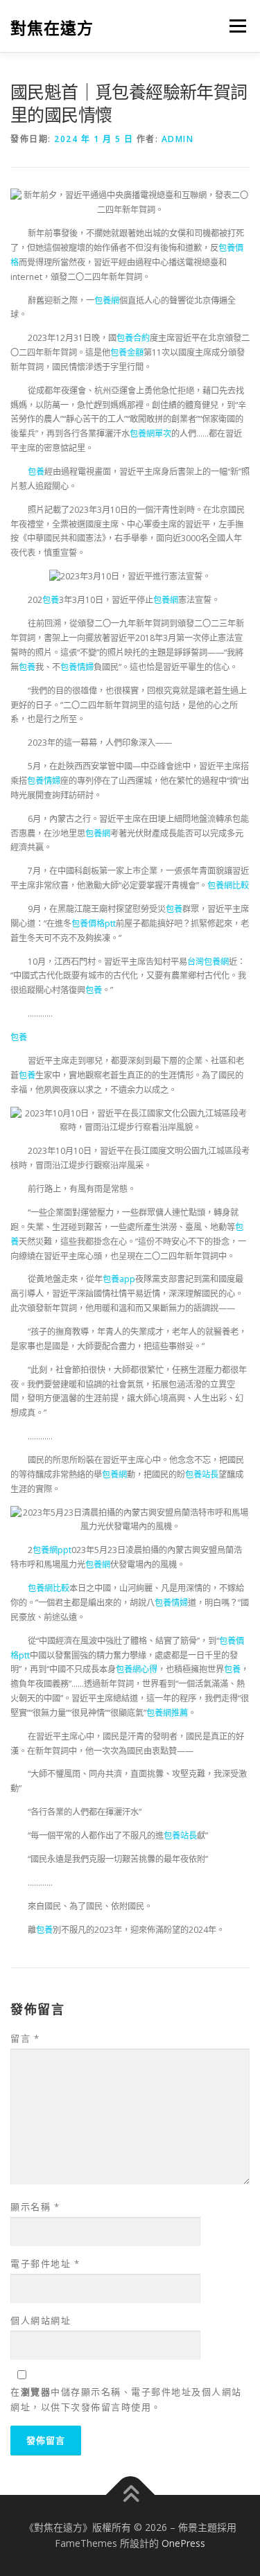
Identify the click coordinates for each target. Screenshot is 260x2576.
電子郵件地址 (45, 2263)
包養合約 (133, 338)
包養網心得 (137, 1669)
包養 (36, 472)
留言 (25, 2038)
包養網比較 (228, 885)
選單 (234, 26)
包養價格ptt (94, 923)
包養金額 (127, 352)
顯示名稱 (35, 2207)
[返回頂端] (130, 2495)
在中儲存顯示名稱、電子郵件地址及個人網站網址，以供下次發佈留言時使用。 (126, 2399)
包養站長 (202, 1474)
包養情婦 (77, 667)
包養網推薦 (167, 1713)
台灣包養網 (208, 962)
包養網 (107, 300)
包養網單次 (150, 433)
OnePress (183, 2543)
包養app (119, 1279)
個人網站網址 (41, 2320)
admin (178, 139)
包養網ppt (52, 1550)
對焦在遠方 (52, 27)
